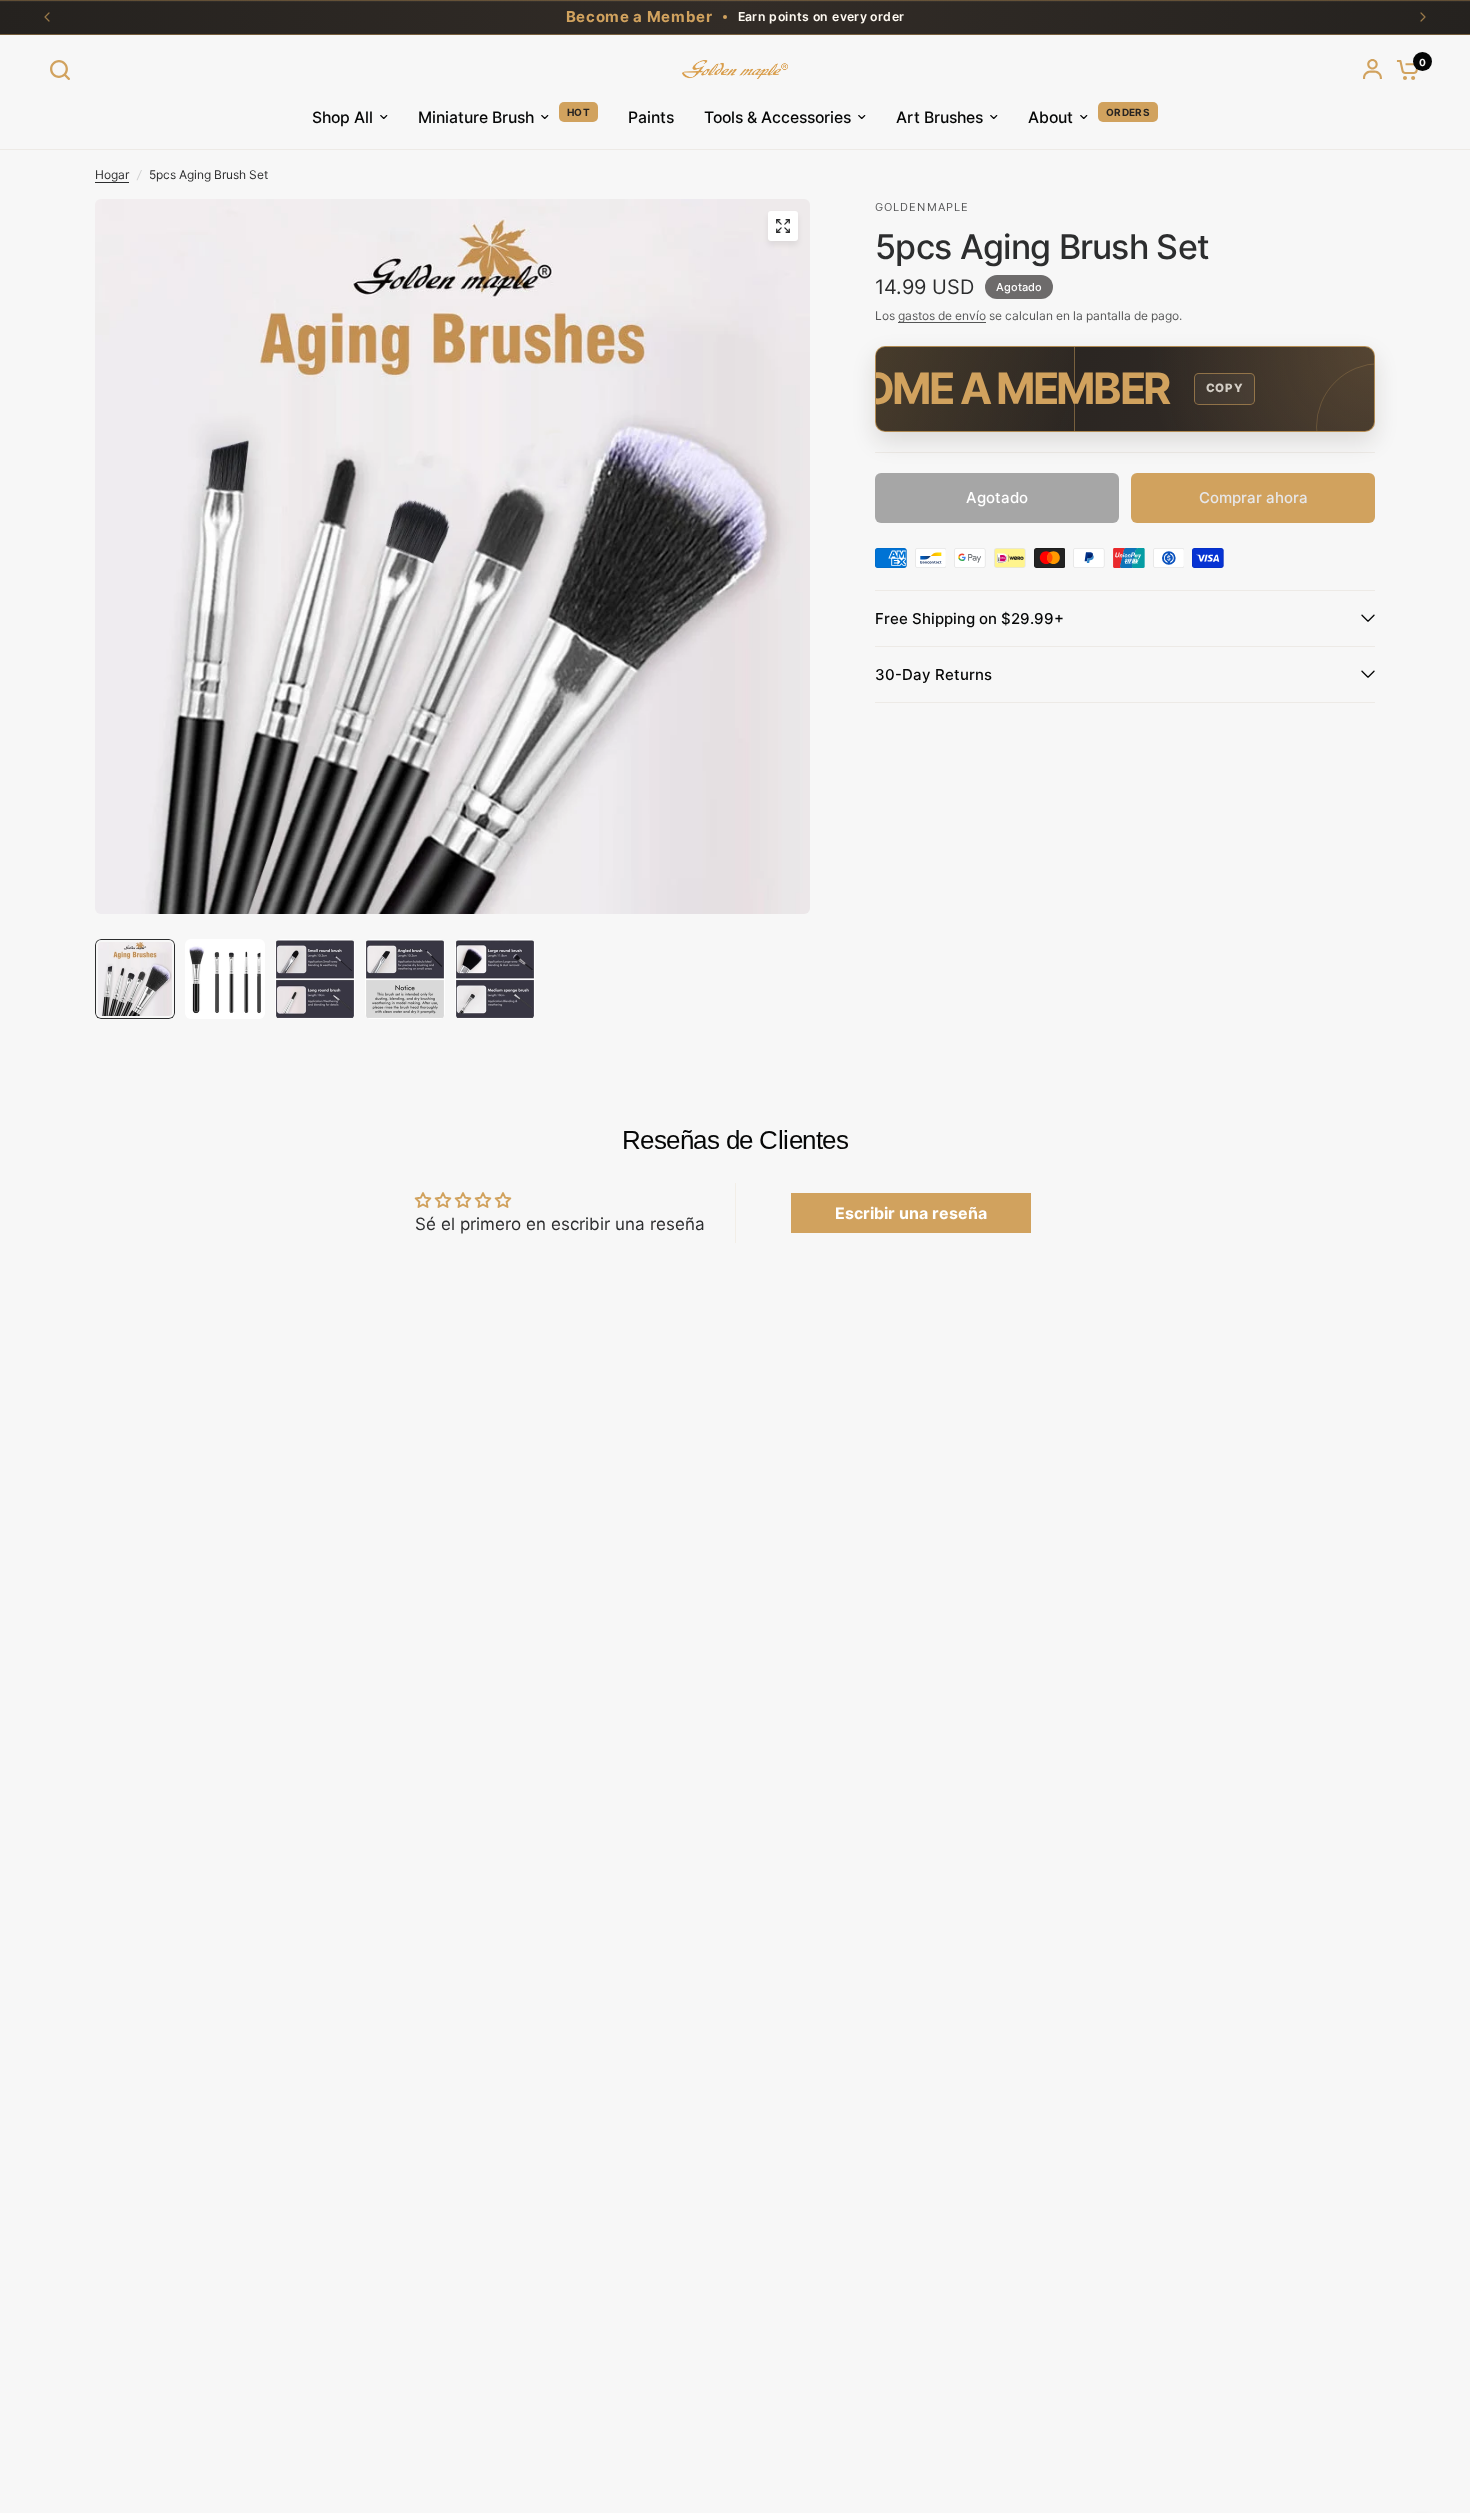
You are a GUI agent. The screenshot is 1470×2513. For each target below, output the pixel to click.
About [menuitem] (1050, 117)
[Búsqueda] (65, 70)
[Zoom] (783, 226)
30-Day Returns (933, 674)
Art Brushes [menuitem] (939, 117)
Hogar (112, 174)
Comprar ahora (1253, 497)
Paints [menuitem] (651, 117)
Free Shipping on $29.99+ (969, 618)
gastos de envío (942, 315)
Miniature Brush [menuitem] (476, 117)
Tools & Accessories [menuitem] (777, 117)
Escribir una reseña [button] (911, 1213)
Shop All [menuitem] (342, 117)
